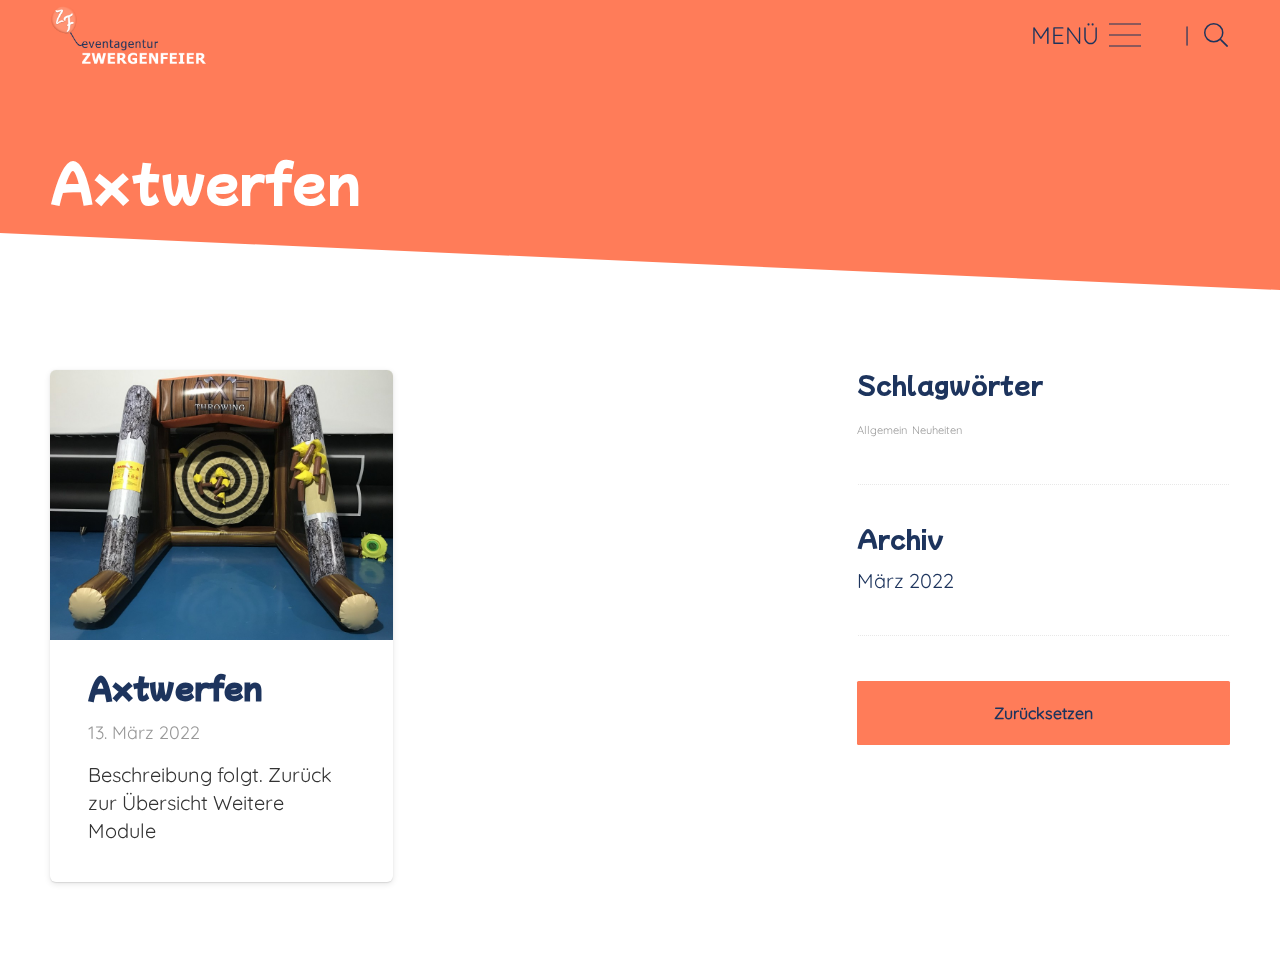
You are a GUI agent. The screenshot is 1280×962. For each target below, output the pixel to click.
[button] (1215, 35)
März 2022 (905, 580)
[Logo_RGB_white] (128, 35)
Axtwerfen (175, 687)
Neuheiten (937, 430)
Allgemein (882, 430)
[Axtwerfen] (221, 383)
